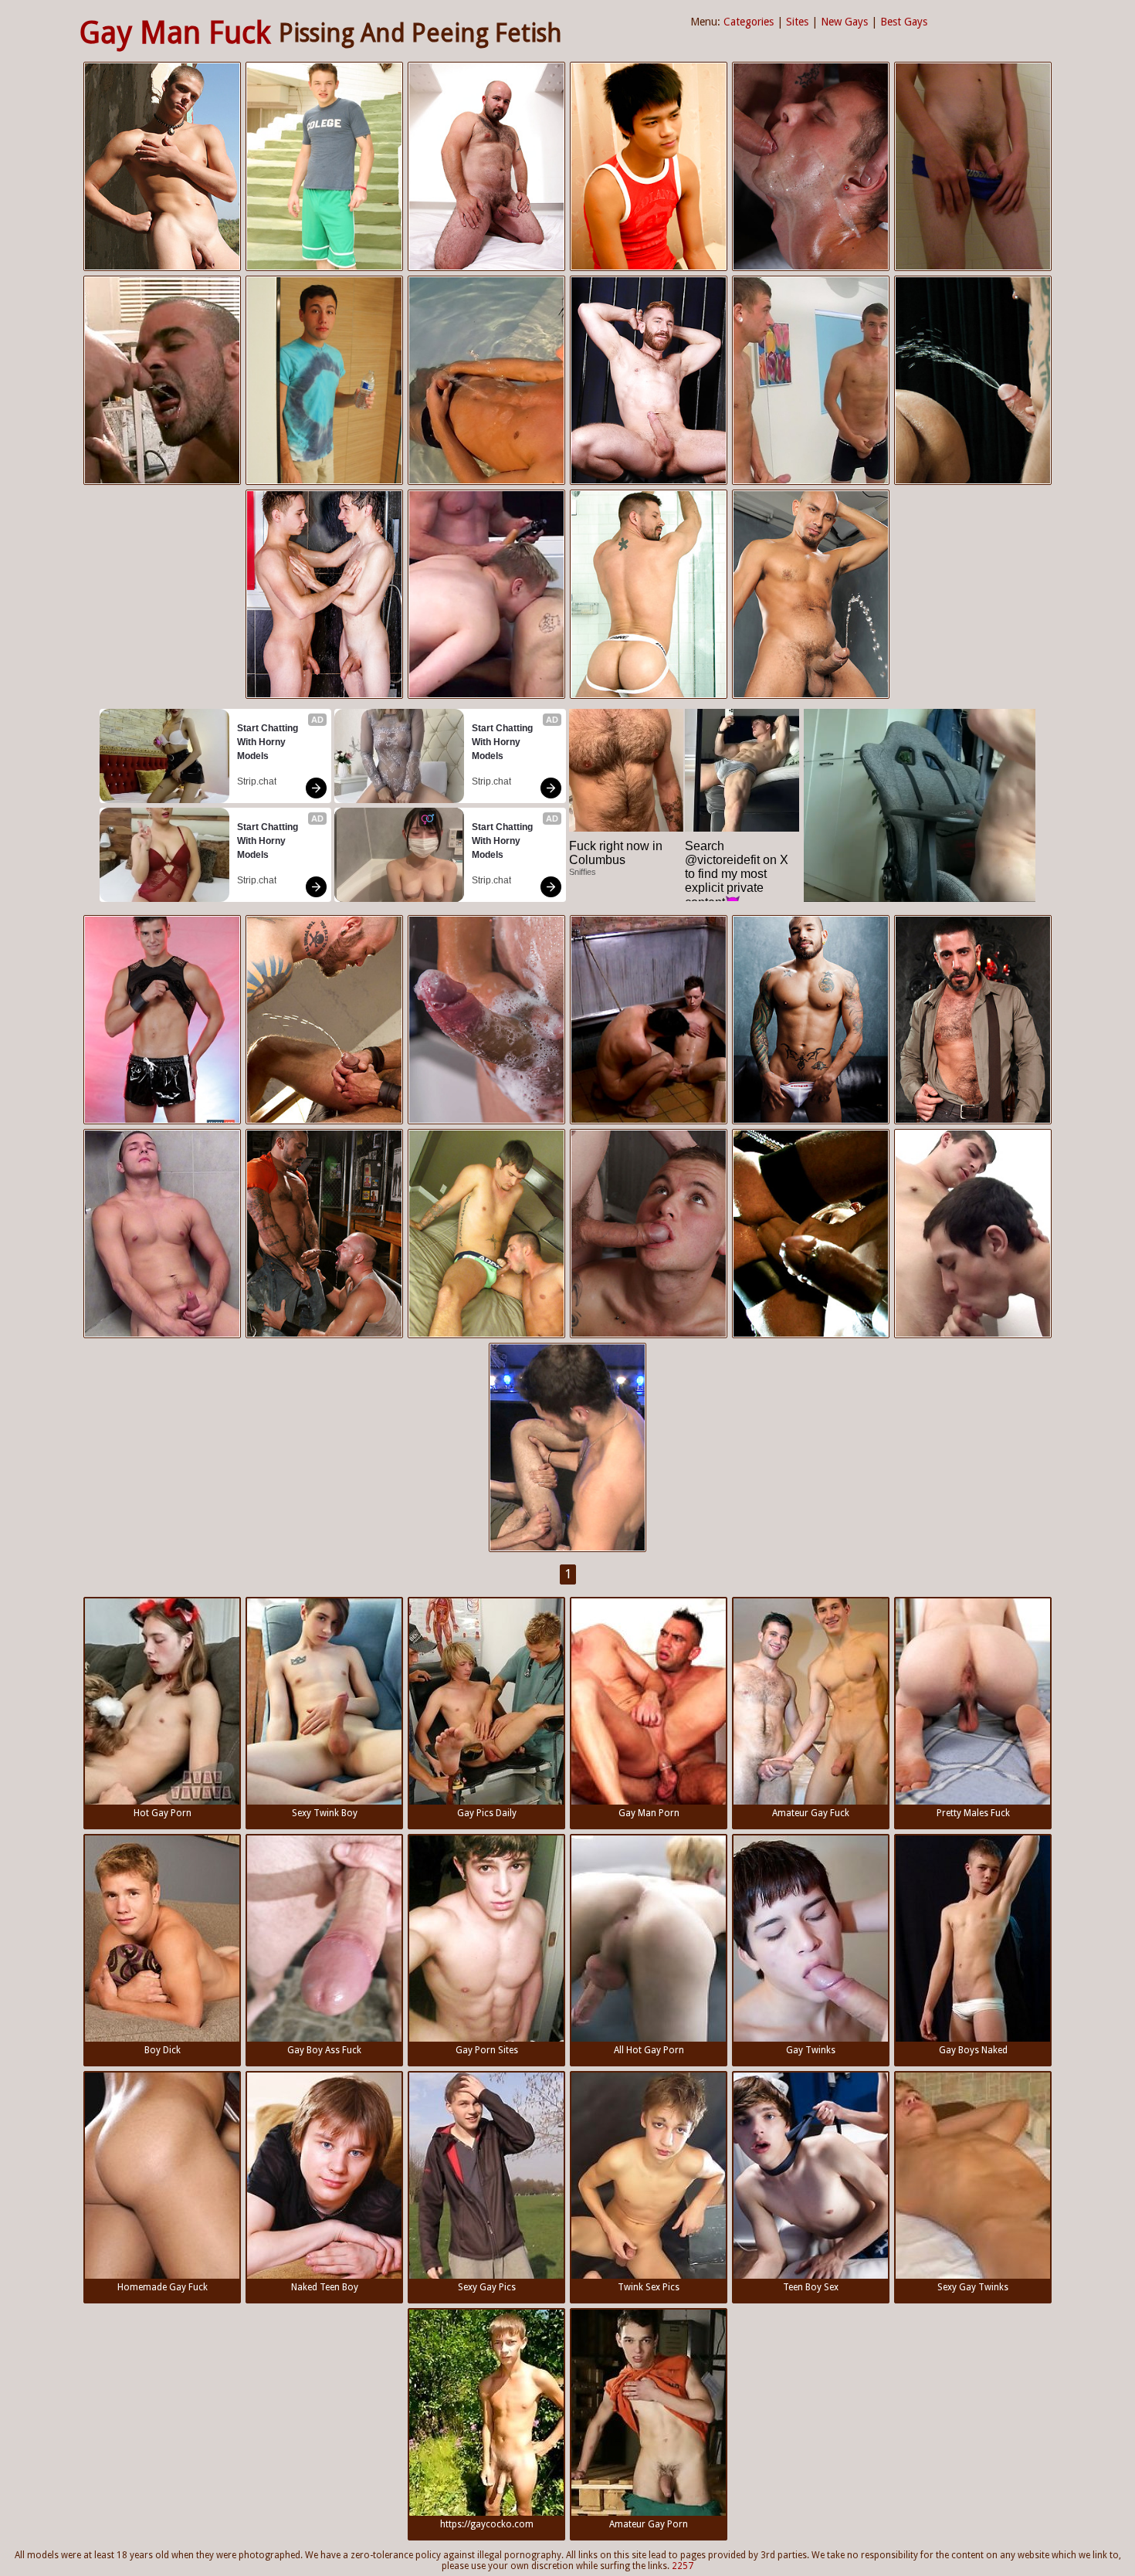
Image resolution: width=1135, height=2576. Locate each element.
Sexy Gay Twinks (973, 2287)
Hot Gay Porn (163, 1813)
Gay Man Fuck (175, 33)
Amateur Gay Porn (649, 2524)
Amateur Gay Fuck (811, 1813)
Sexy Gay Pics (487, 2287)
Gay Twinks (811, 2050)
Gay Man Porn (649, 1813)
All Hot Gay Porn (649, 2050)
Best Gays (904, 22)
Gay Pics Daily (487, 1813)
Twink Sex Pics (649, 2287)
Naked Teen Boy (325, 2287)
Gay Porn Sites (487, 2050)
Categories (749, 22)
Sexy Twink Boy (325, 1813)
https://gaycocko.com (487, 2524)
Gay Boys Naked (973, 2050)
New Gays (844, 22)
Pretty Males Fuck (973, 1813)
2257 (683, 2566)
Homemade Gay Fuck (163, 2287)
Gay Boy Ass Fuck (324, 2050)
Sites (797, 22)
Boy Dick (163, 2050)
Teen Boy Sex (811, 2287)
